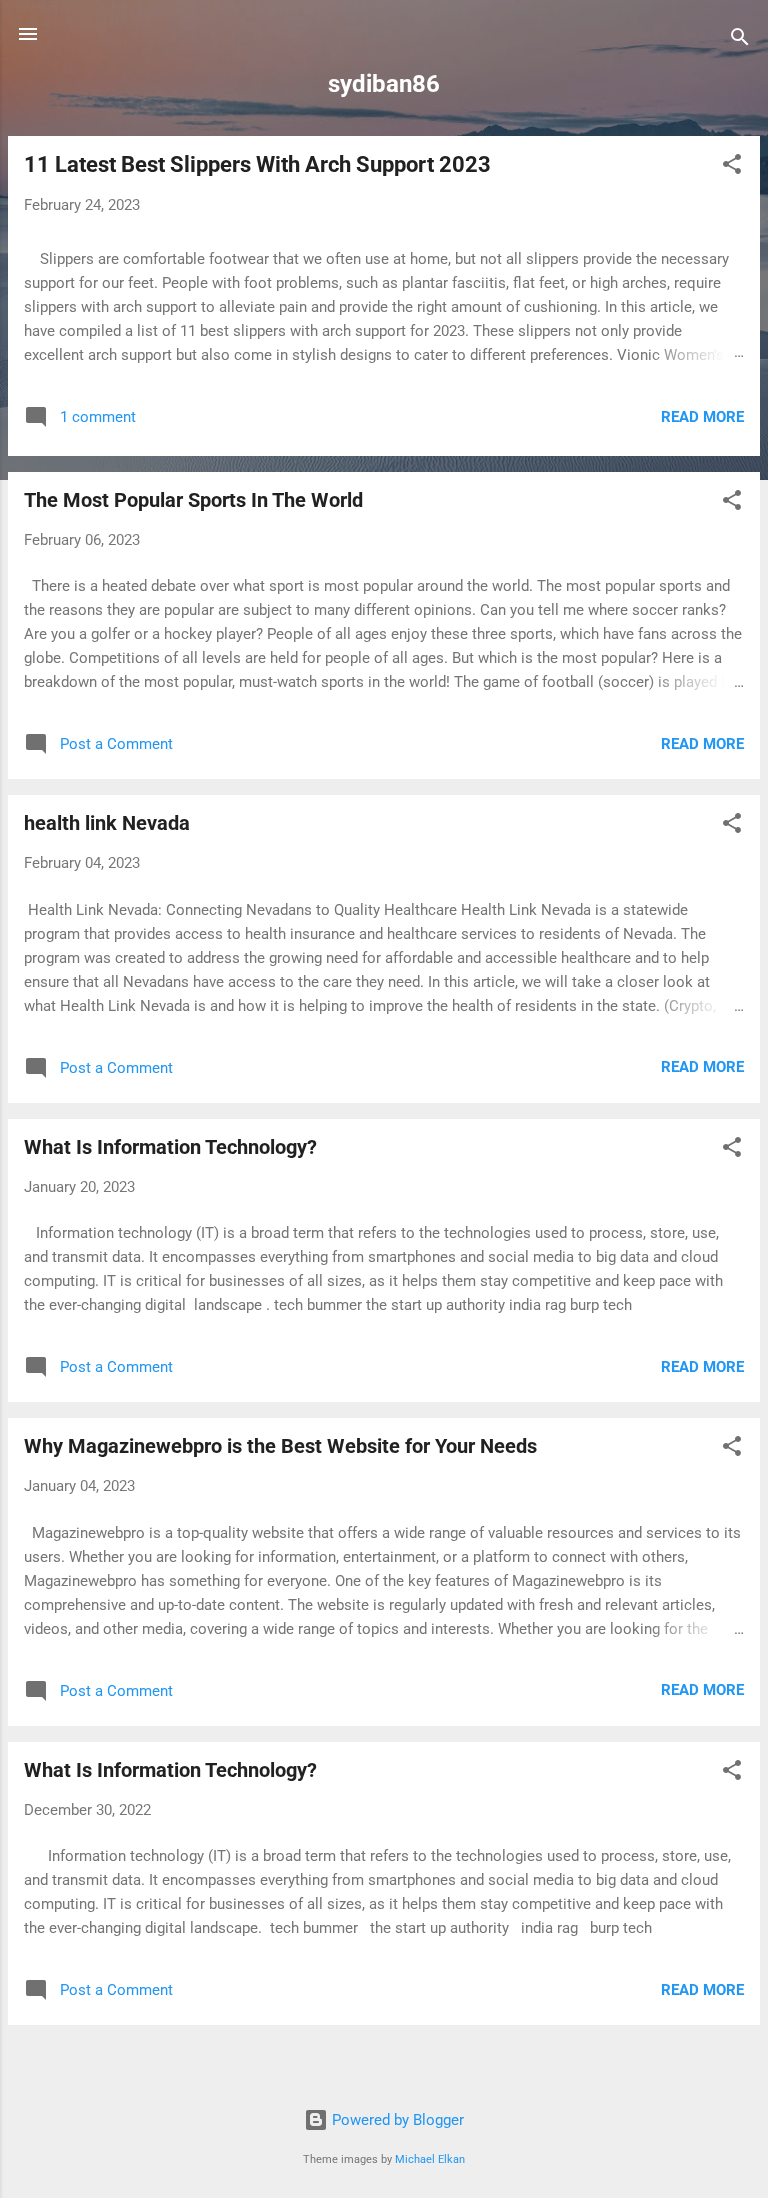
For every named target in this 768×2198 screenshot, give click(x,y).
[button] (732, 167)
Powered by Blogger (396, 2120)
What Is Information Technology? (170, 1147)
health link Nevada (107, 823)
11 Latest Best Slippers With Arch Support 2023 (257, 164)
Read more (702, 417)
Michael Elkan (430, 2159)
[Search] (740, 40)
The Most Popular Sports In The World (193, 500)
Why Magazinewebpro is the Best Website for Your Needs (280, 1446)
